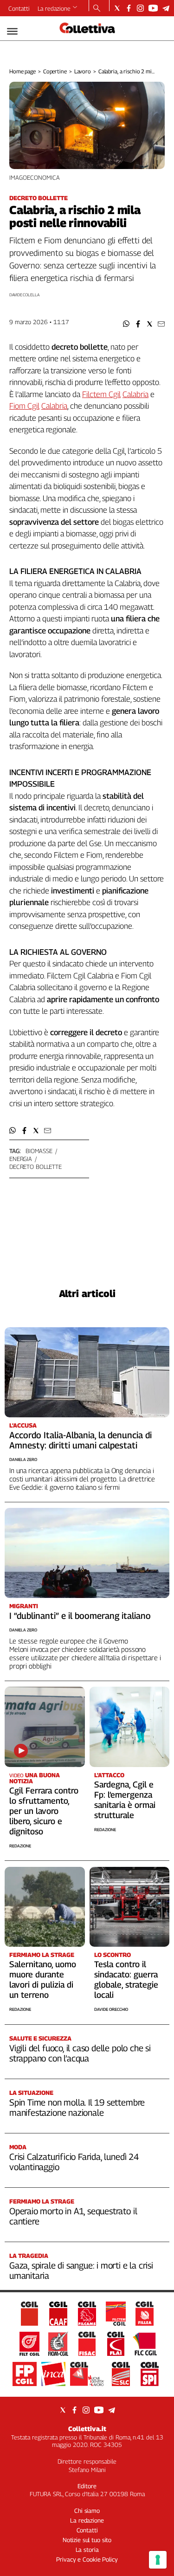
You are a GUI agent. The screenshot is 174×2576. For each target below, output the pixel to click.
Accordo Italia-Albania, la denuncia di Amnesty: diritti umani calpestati (81, 1440)
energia (21, 1159)
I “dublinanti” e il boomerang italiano (80, 1616)
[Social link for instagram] (140, 8)
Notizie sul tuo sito (87, 2540)
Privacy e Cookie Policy (87, 2559)
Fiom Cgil (24, 406)
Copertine (55, 71)
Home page (23, 71)
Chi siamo (87, 2511)
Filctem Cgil (101, 394)
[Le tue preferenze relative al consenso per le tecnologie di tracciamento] (158, 2560)
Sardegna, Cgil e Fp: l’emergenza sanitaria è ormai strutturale (125, 1800)
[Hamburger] (12, 31)
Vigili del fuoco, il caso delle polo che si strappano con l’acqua (80, 2053)
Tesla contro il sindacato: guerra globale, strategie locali (126, 1979)
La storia (87, 2550)
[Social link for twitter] (117, 8)
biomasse (39, 1151)
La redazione (54, 8)
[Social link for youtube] (153, 8)
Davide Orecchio (111, 2009)
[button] (126, 324)
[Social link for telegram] (166, 8)
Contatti (19, 8)
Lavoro (83, 71)
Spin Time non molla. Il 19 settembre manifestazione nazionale (77, 2107)
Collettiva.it (87, 2429)
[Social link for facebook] (129, 8)
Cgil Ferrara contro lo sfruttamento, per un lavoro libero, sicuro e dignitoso (44, 1811)
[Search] (97, 9)
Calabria (135, 394)
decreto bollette (35, 1167)
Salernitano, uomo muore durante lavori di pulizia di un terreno (43, 1979)
